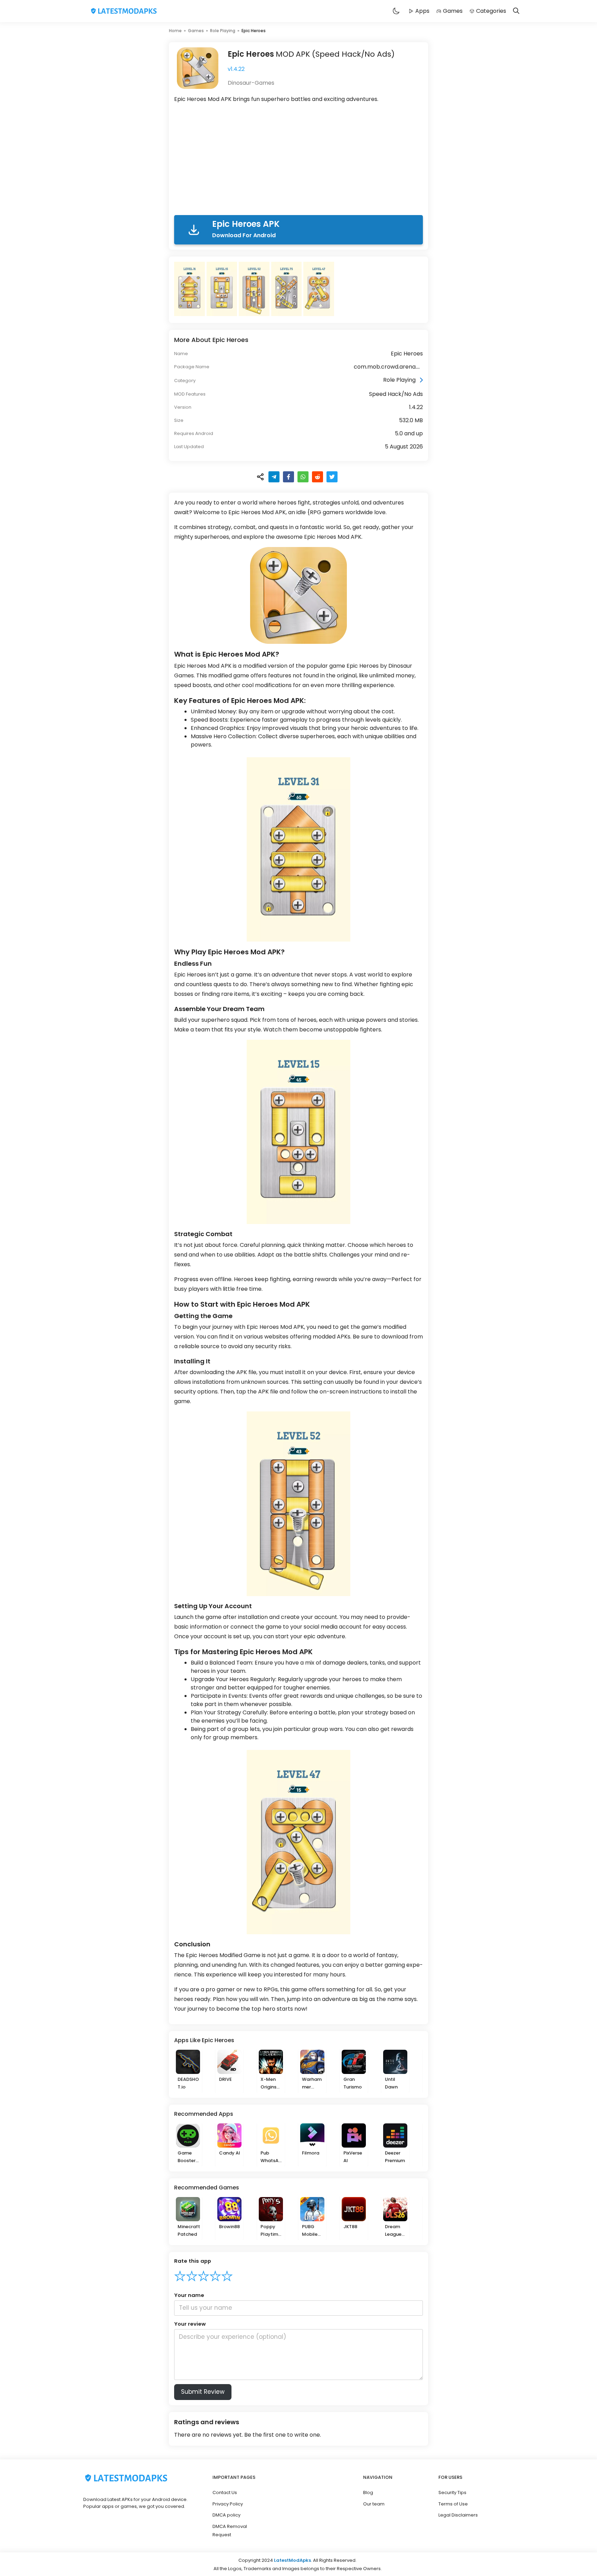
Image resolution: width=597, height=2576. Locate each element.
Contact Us (225, 2492)
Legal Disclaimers (458, 2515)
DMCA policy (226, 2515)
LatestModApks (292, 2560)
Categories (491, 11)
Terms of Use (453, 2504)
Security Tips (452, 2492)
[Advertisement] (298, 160)
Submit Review (203, 2392)
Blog (368, 2492)
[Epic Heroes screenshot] (190, 289)
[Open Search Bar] (516, 11)
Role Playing (223, 31)
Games (453, 11)
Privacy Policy (228, 2504)
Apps (422, 11)
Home (175, 31)
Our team (374, 2504)
